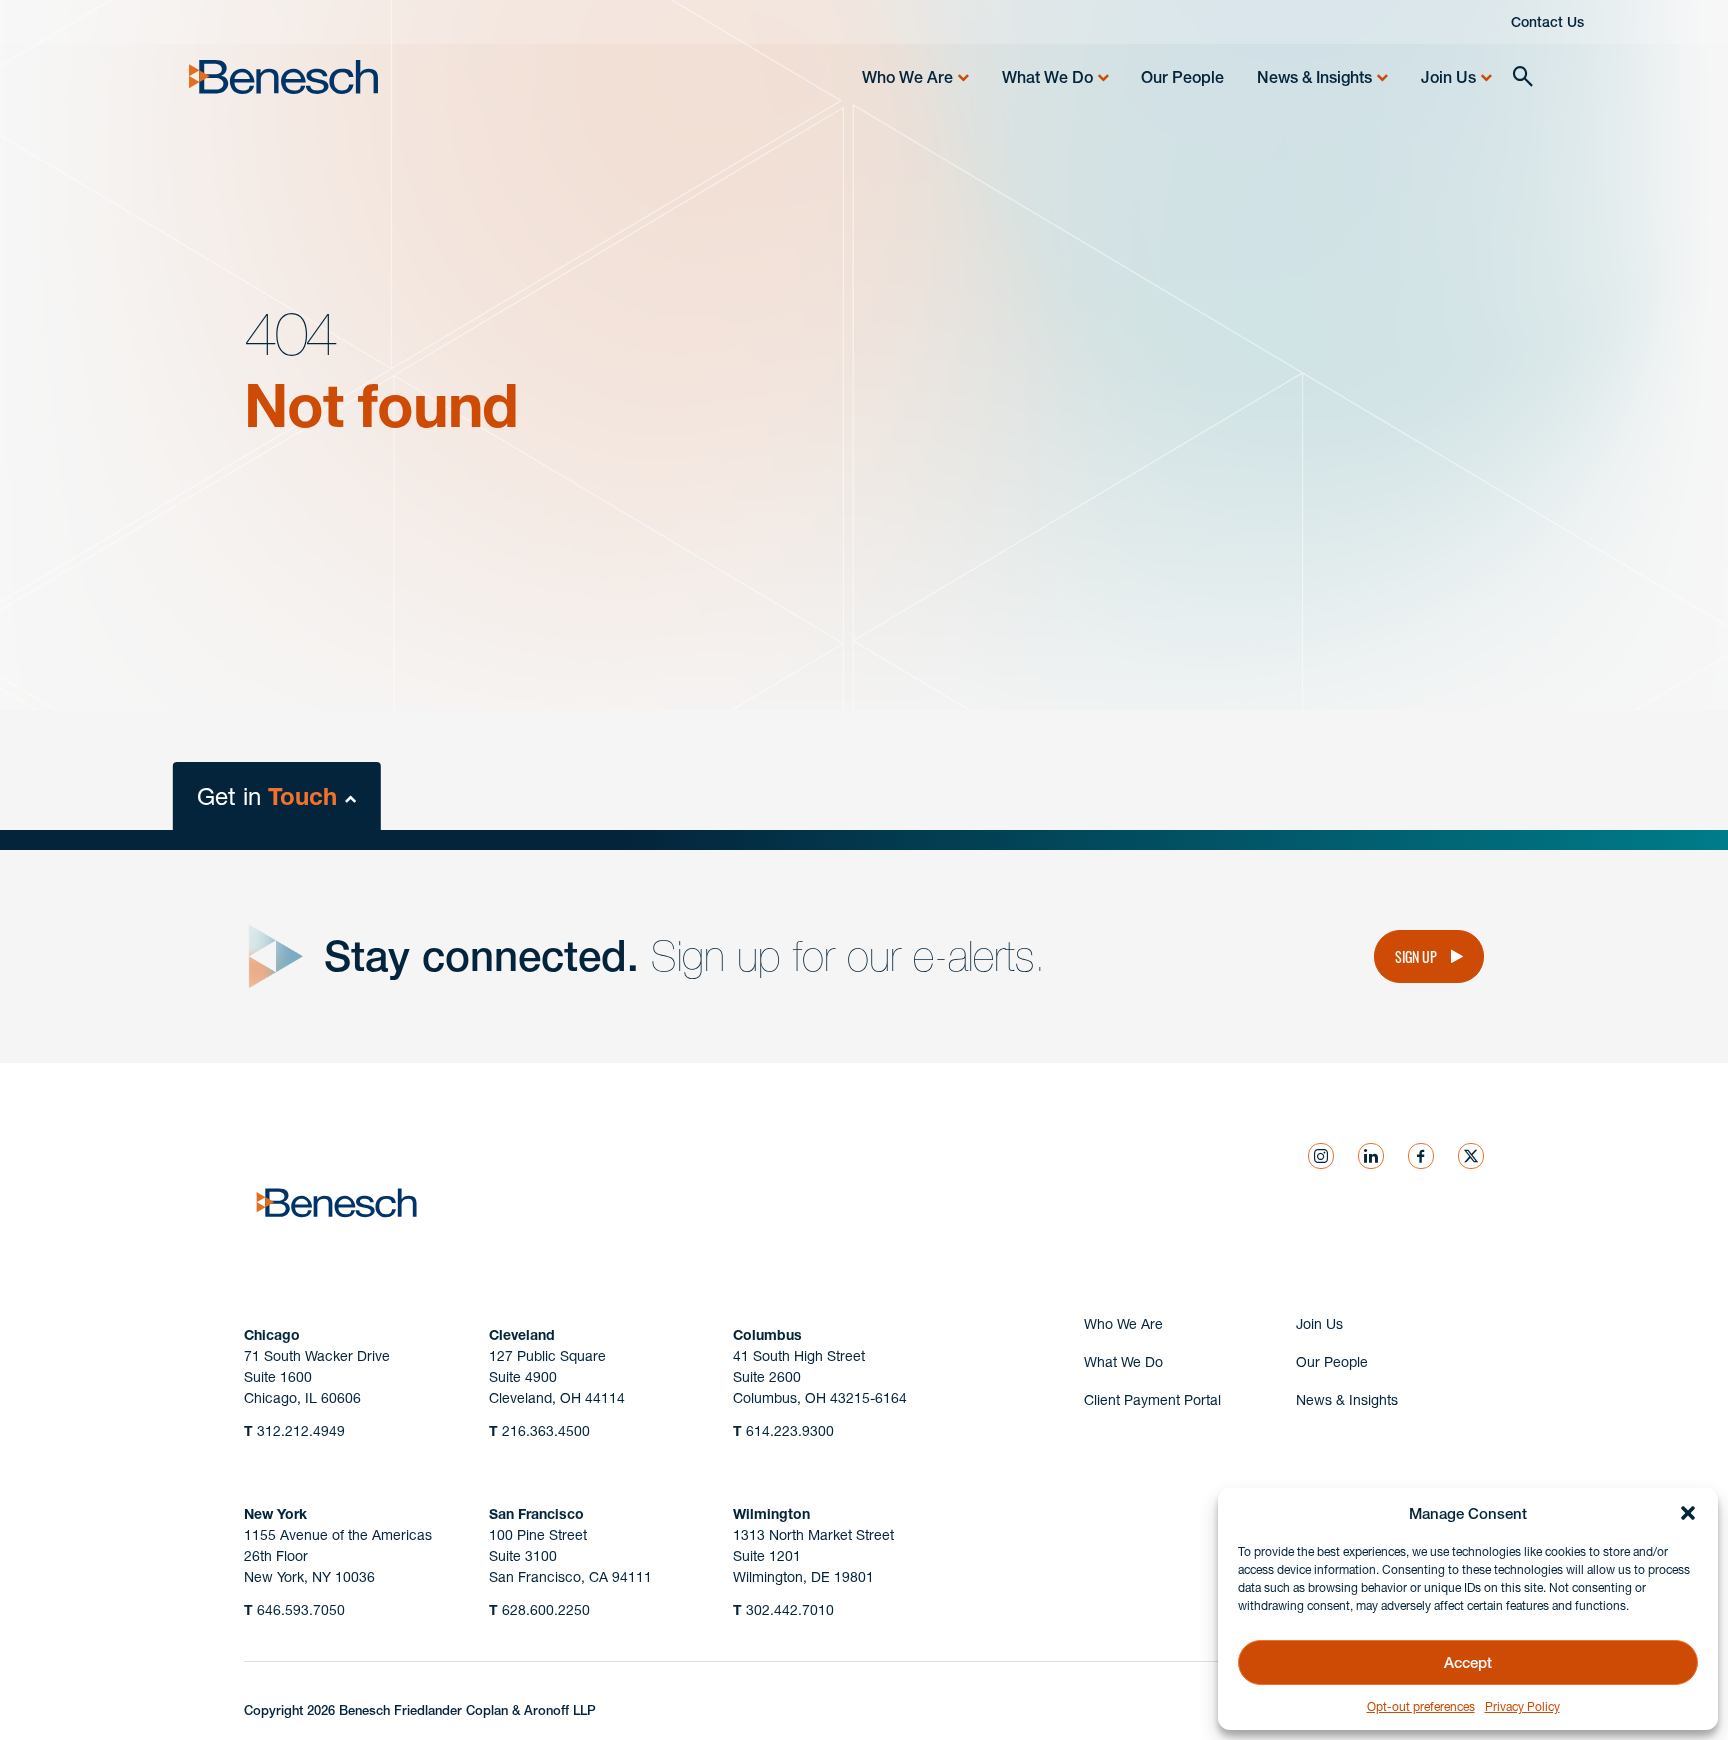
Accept (1468, 1662)
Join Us (1448, 77)
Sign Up (1416, 956)
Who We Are (907, 77)
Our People (1182, 77)
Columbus (767, 1335)
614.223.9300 (783, 1431)
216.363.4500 (539, 1431)
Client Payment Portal (1152, 1400)
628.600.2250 (539, 1610)
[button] (1688, 1513)
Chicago (272, 1335)
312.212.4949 (294, 1431)
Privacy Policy (1522, 1706)
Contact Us (1547, 22)
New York (275, 1514)
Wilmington (771, 1514)
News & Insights (1314, 77)
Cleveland (522, 1335)
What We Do (1047, 77)
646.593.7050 (294, 1610)
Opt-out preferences (1421, 1706)
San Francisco (536, 1514)
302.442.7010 (783, 1610)
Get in (267, 796)
